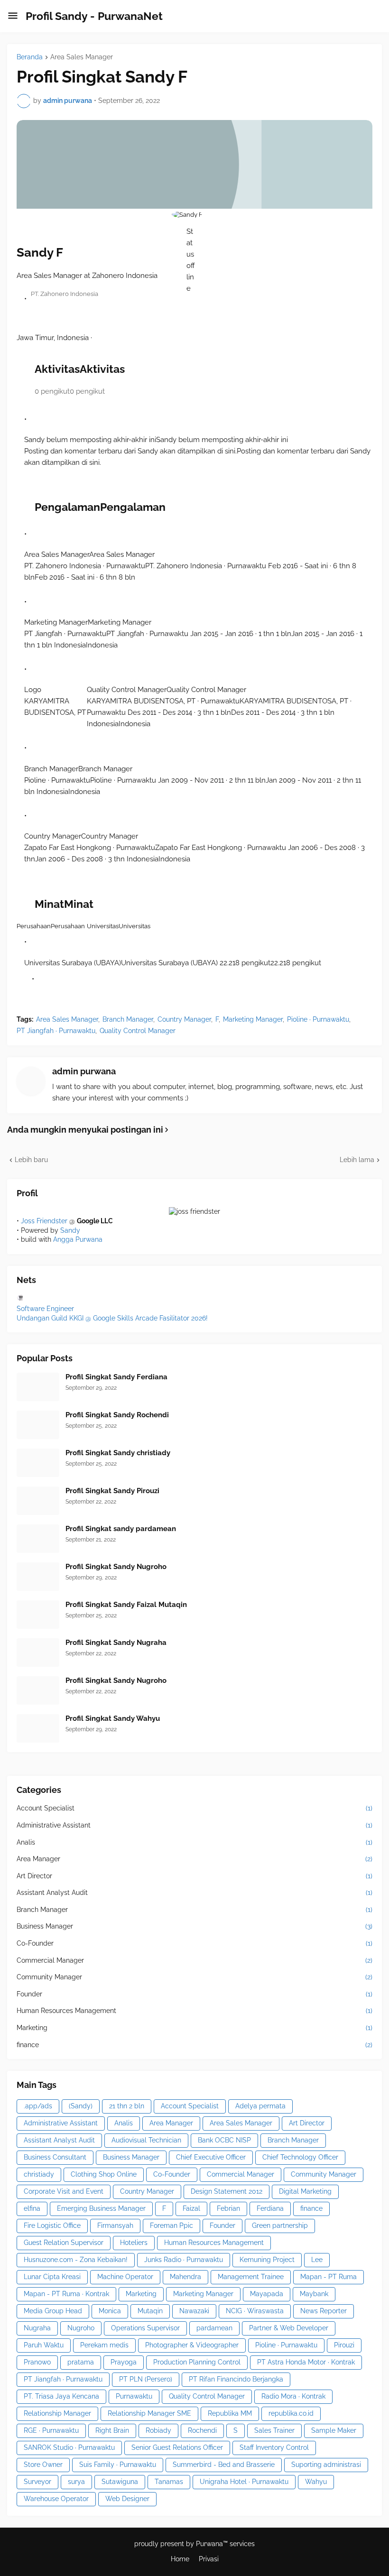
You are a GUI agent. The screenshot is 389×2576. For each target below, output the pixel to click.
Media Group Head (53, 2311)
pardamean (214, 2328)
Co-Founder (194, 1943)
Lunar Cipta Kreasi (52, 2277)
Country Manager (184, 1019)
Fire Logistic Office (52, 2225)
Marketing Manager (253, 1019)
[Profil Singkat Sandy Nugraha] (38, 1653)
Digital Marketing (305, 2191)
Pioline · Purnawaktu (318, 1019)
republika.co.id (291, 2413)
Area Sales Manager (82, 57)
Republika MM (230, 2413)
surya (76, 2482)
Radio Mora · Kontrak (293, 2396)
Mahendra (185, 2277)
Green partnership (280, 2225)
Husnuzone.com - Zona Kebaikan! (76, 2260)
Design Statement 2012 (227, 2191)
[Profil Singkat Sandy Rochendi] (38, 1425)
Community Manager (194, 1977)
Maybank (314, 2294)
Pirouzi (344, 2345)
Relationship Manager (57, 2413)
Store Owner (43, 2465)
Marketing (194, 2028)
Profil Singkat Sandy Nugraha (116, 1643)
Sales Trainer (274, 2430)
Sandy (70, 1230)
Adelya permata (260, 2106)
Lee (317, 2260)
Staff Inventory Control (274, 2447)
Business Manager (194, 1926)
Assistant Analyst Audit (194, 1893)
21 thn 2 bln (127, 2106)
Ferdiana (270, 2208)
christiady (39, 2174)
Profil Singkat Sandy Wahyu (113, 1718)
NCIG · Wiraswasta (255, 2311)
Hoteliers (134, 2243)
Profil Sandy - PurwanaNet (94, 16)
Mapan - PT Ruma (329, 2277)
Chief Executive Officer (211, 2157)
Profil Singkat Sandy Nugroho (116, 1567)
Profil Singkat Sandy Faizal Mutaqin (126, 1605)
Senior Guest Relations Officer (177, 2447)
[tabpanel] (194, 967)
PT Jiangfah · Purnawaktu (56, 1031)
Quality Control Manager (138, 1031)
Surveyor (37, 2482)
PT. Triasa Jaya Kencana (61, 2396)
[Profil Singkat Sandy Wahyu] (38, 1728)
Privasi (209, 2559)
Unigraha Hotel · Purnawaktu (244, 2482)
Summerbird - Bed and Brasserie (224, 2465)
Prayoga (124, 2362)
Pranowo (37, 2362)
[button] (13, 16)
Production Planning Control (197, 2362)
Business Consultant (55, 2157)
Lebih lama (357, 1160)
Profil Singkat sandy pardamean (121, 1529)
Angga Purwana (78, 1239)
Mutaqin (150, 2311)
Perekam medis (104, 2345)
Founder (194, 1994)
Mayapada (267, 2294)
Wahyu (316, 2482)
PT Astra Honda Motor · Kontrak (306, 2362)
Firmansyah (115, 2225)
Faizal (191, 2208)
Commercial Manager (194, 1960)
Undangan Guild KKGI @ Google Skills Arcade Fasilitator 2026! (112, 1318)
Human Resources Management (194, 2011)
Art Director (194, 1876)
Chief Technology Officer (300, 2157)
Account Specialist (194, 1808)
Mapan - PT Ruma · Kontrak (66, 2294)
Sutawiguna (120, 2482)
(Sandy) (81, 2106)
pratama (81, 2362)
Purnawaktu (134, 2396)
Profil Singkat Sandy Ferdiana (116, 1377)
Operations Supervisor (145, 2328)
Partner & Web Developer (289, 2328)
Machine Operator (125, 2277)
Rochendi (202, 2430)
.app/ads (38, 2106)
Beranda (30, 57)
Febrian (228, 2208)
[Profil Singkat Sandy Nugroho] (38, 1577)
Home (180, 2559)
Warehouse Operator (56, 2499)
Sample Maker (334, 2430)
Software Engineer (45, 1309)
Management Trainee (251, 2277)
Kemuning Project (267, 2260)
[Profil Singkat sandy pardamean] (38, 1539)
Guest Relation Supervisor (64, 2243)
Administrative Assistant (194, 1825)
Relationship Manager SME (149, 2413)
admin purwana (84, 1071)
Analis (194, 1842)
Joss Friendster (44, 1221)
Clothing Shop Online (104, 2174)
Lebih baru (31, 1160)
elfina (32, 2208)
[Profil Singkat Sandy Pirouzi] (38, 1501)
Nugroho (81, 2328)
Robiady (158, 2430)
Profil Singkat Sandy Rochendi (117, 1415)
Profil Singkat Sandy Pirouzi (112, 1491)
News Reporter (324, 2311)
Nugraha (37, 2328)
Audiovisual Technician (146, 2140)
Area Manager (194, 1859)
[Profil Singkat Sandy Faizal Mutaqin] (38, 1615)
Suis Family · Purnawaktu (118, 2465)
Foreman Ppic (171, 2225)
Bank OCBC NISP (224, 2140)
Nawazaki (194, 2311)
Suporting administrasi (326, 2465)
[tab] (51, 926)
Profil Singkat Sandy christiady (118, 1453)
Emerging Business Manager (101, 2208)
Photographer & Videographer (192, 2345)
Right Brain (112, 2430)
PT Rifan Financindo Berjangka (236, 2379)
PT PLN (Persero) (146, 2379)
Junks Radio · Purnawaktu (184, 2260)
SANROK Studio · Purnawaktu (69, 2447)
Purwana (209, 2544)
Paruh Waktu (44, 2345)
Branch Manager (128, 1019)
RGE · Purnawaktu (51, 2430)
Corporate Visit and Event (64, 2191)
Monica (110, 2311)
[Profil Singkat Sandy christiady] (38, 1463)
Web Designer (127, 2499)
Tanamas (169, 2482)
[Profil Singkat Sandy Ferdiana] (38, 1387)
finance (194, 2045)
